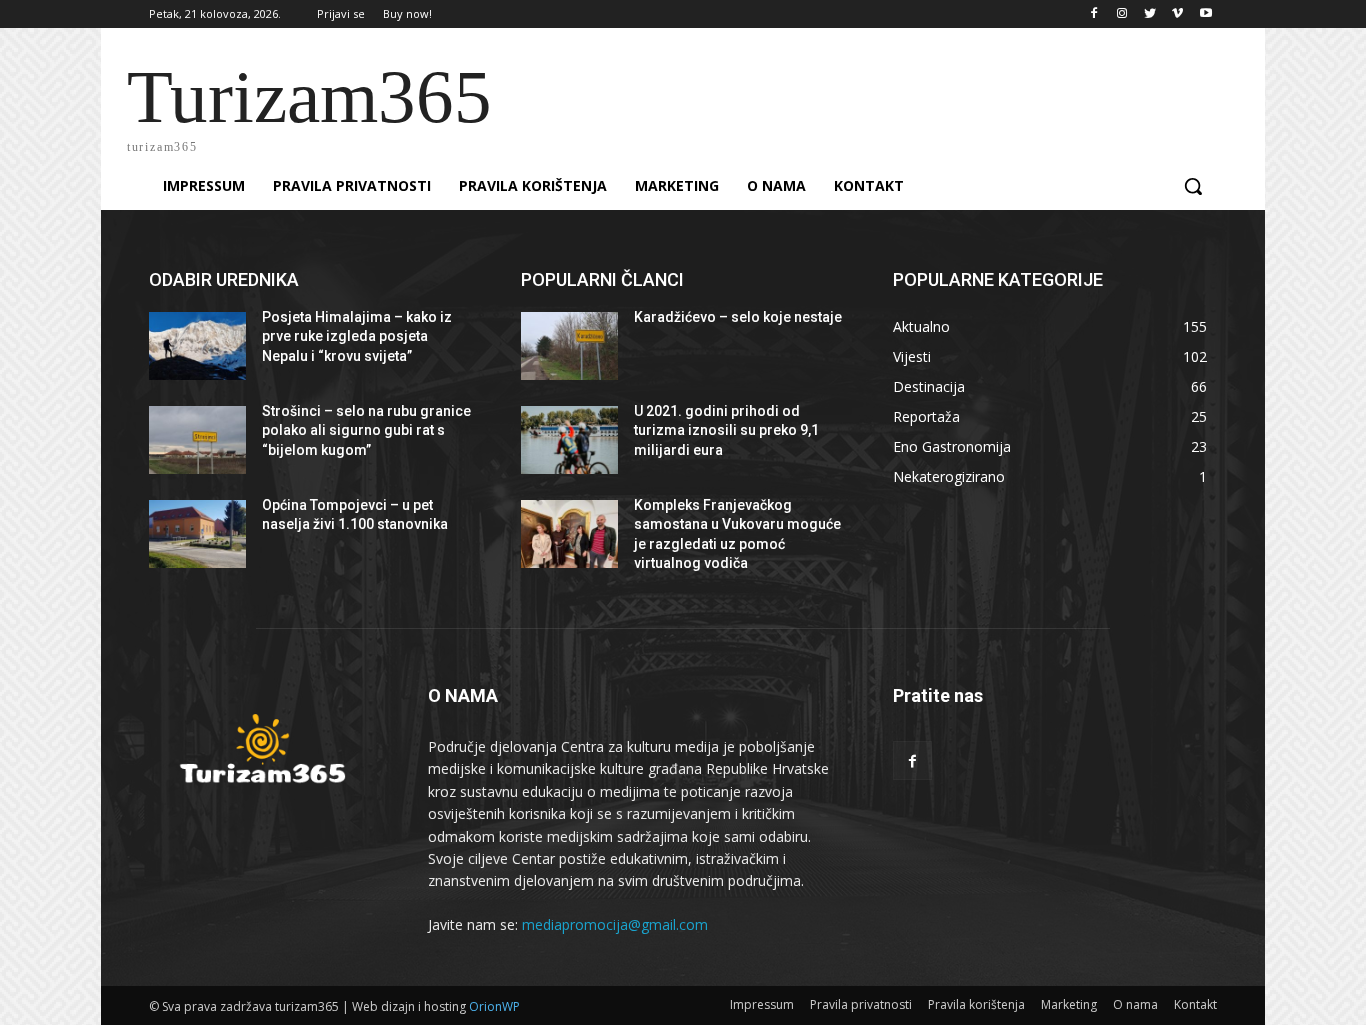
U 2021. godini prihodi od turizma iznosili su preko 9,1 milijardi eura (726, 430)
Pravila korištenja (976, 1004)
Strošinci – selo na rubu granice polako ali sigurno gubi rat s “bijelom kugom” (366, 430)
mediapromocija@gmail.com (615, 924)
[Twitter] (1150, 14)
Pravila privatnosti (861, 1004)
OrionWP (494, 1006)
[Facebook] (1094, 14)
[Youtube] (1205, 14)
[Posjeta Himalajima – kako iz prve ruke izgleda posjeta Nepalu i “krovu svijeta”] (197, 346)
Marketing (1069, 1004)
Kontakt (1195, 1004)
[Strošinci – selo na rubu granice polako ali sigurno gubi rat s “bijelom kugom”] (197, 440)
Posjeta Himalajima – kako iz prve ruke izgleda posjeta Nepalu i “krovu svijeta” (357, 336)
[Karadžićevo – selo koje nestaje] (569, 346)
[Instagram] (1122, 14)
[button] (1193, 186)
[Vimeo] (1177, 14)
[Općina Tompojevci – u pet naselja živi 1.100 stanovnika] (197, 534)
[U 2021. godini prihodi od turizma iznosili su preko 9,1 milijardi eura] (569, 440)
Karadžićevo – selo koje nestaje (738, 317)
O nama (1135, 1004)
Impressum (762, 1004)
